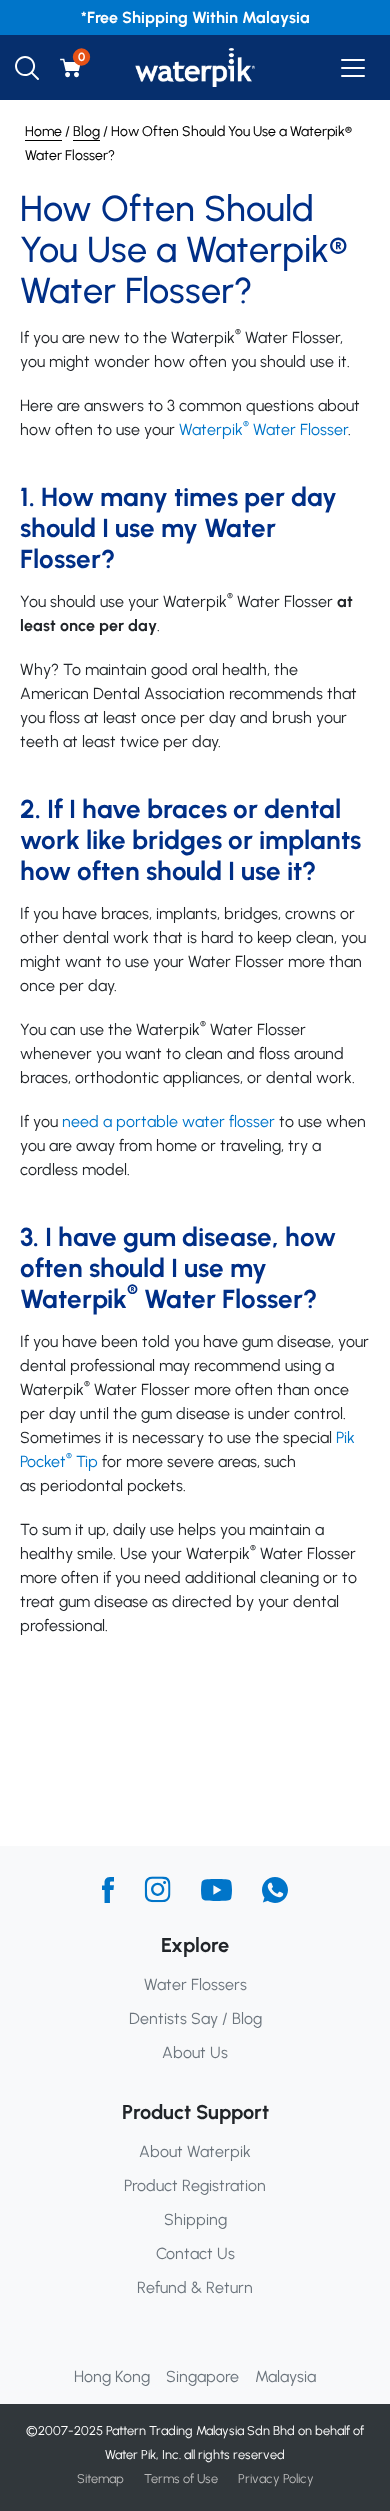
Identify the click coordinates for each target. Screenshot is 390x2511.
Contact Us (195, 2253)
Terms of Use (181, 2478)
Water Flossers (195, 1984)
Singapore (202, 2376)
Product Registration (195, 2185)
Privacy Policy (276, 2478)
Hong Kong (112, 2376)
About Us (195, 2052)
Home (43, 131)
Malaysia (285, 2376)
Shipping (195, 2219)
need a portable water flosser (168, 1121)
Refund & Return (195, 2287)
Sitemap (100, 2478)
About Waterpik (195, 2151)
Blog (86, 131)
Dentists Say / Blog (195, 2018)
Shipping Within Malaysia (216, 17)
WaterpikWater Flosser (263, 429)
